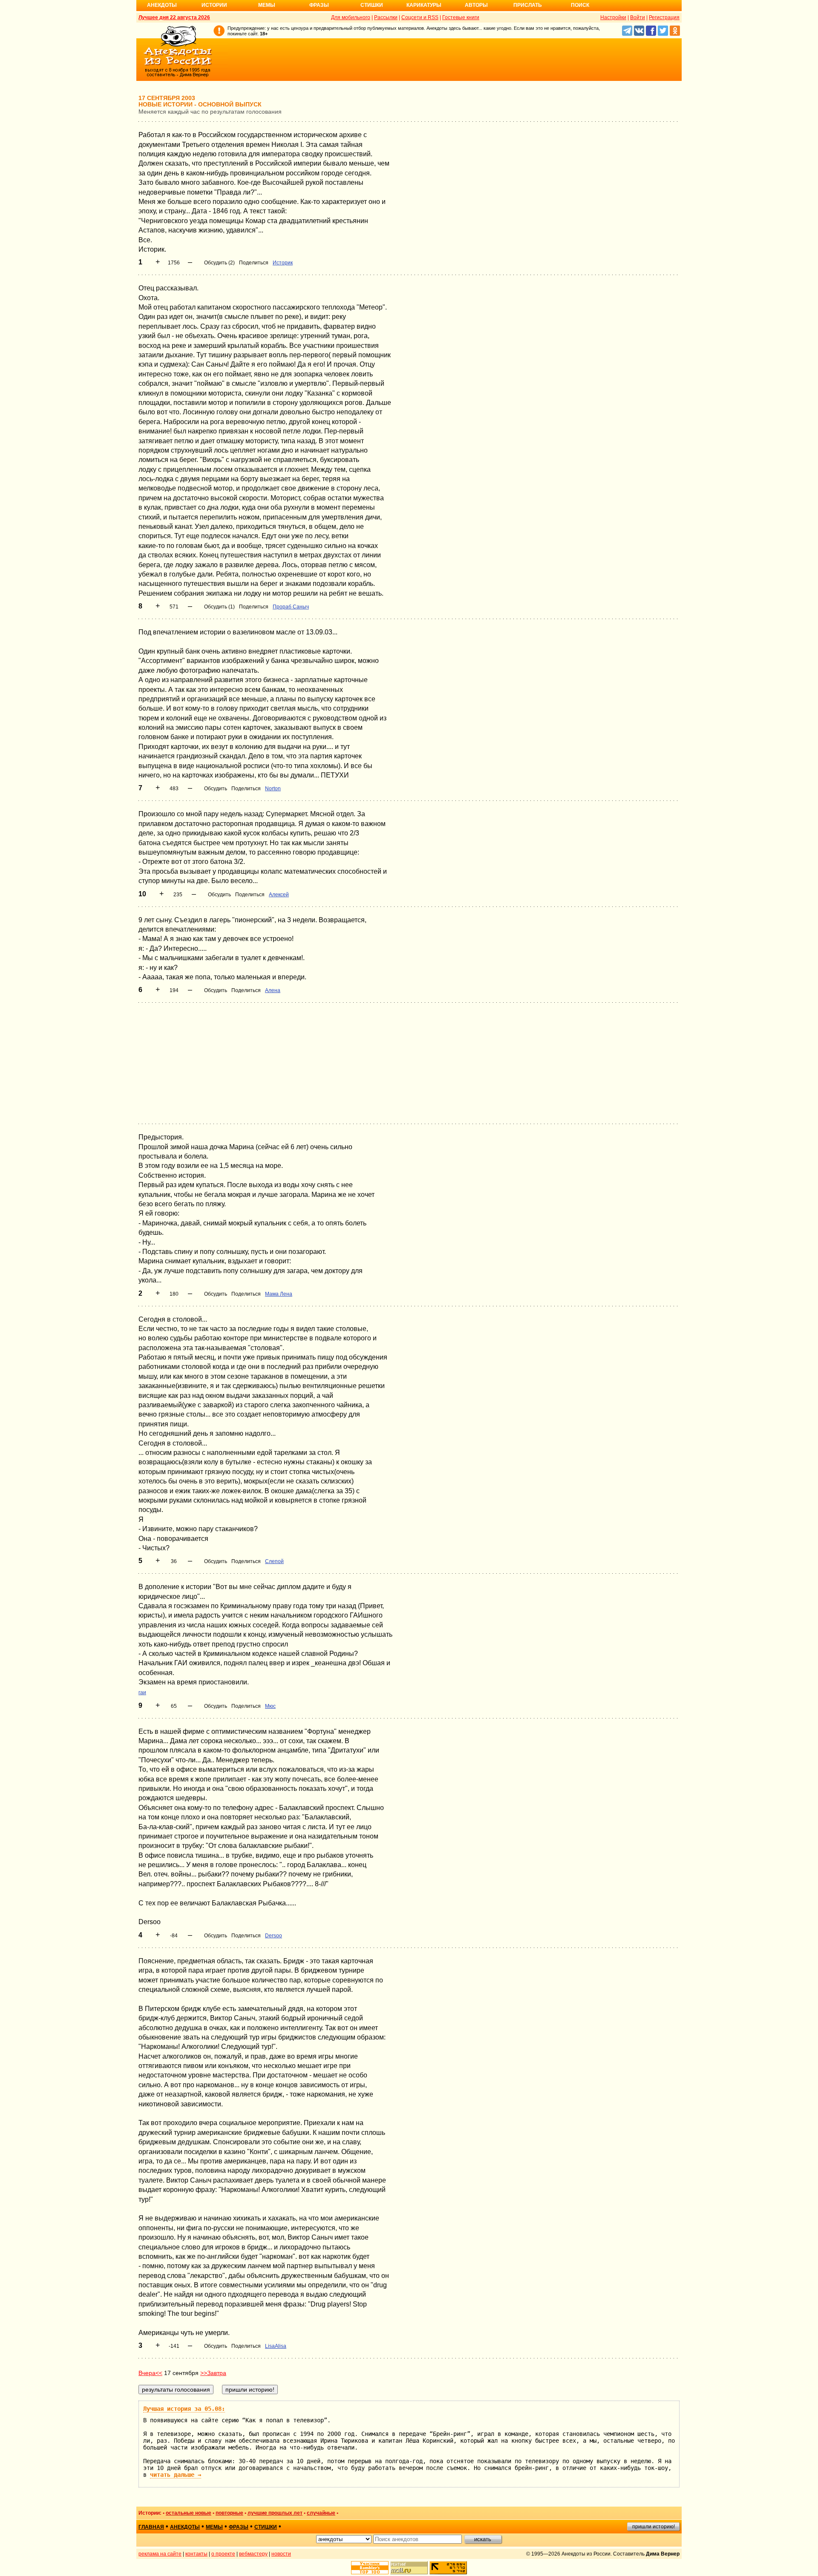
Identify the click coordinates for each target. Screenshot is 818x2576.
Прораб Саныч (291, 607)
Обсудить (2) (219, 263)
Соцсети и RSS (420, 17)
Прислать (528, 5)
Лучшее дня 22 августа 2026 (174, 17)
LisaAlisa (276, 2346)
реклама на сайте (160, 2554)
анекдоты (185, 2527)
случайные (321, 2513)
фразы (239, 2527)
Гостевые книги (461, 17)
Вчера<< (150, 2373)
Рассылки (386, 17)
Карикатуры (424, 5)
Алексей (279, 895)
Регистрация (664, 17)
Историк (283, 263)
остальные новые (189, 2513)
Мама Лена (279, 1294)
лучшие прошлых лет (275, 2513)
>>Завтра (213, 2373)
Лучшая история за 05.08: (184, 2409)
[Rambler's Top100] (370, 2568)
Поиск (580, 5)
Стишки (372, 5)
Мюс (270, 1706)
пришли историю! (654, 2527)
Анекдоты (162, 5)
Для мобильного (351, 17)
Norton (273, 789)
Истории (214, 5)
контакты (196, 2554)
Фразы (319, 5)
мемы (214, 2527)
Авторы (476, 5)
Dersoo (274, 1936)
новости (281, 2554)
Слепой (274, 1561)
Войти (638, 17)
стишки (266, 2527)
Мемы (267, 5)
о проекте (223, 2554)
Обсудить (216, 789)
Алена (273, 990)
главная (151, 2527)
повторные (229, 2513)
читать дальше (176, 2475)
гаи (142, 1692)
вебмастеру (253, 2554)
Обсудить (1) (219, 607)
